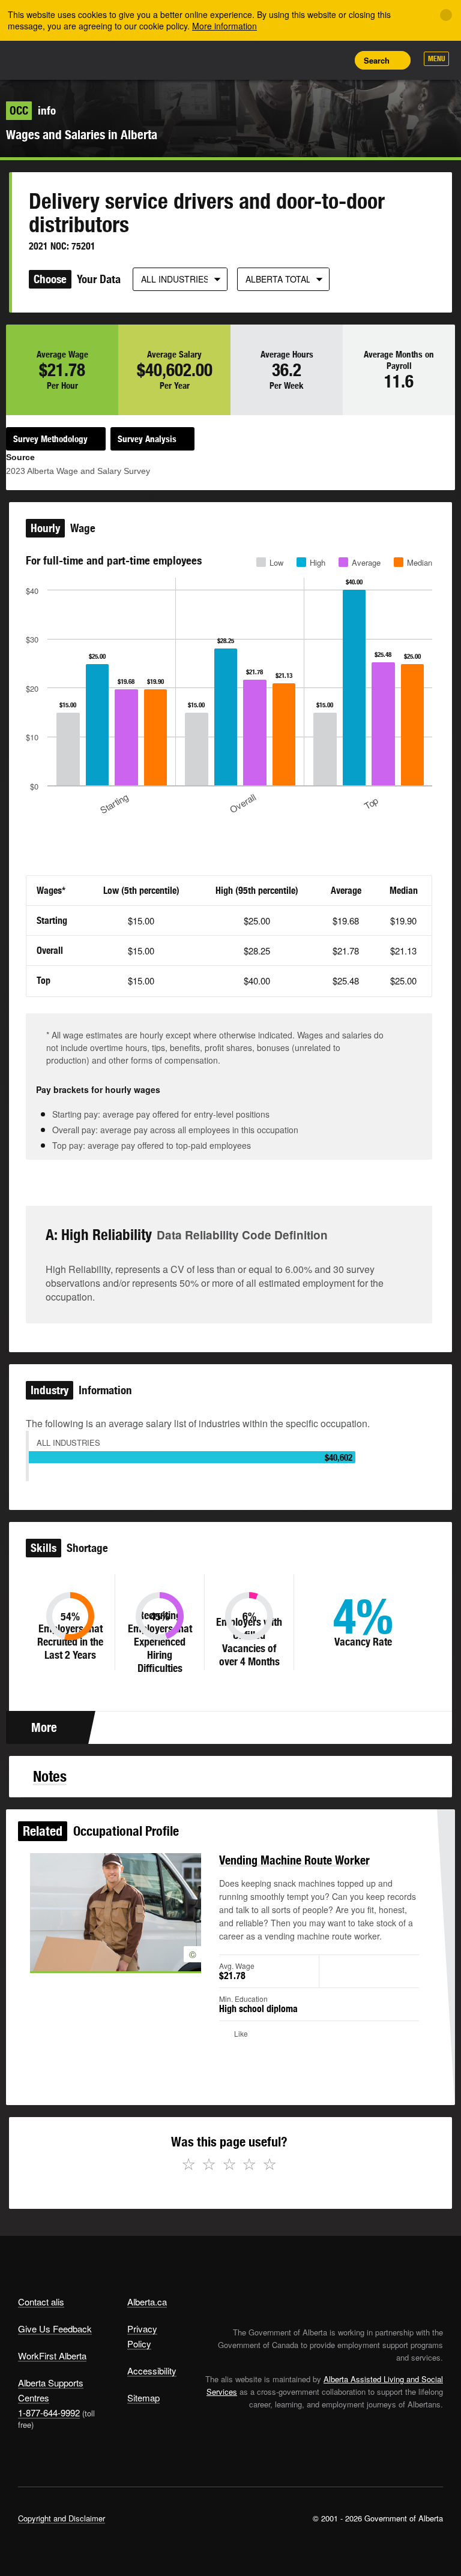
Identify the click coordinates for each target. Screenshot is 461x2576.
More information (224, 26)
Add (282, 60)
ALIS (98, 59)
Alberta (41, 59)
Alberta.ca (147, 2302)
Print (336, 60)
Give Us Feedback (55, 2329)
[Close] (446, 15)
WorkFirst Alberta (52, 2356)
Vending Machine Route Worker (294, 1860)
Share (255, 60)
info (33, 110)
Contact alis (41, 2302)
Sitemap (143, 2398)
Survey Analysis (147, 439)
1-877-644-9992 (49, 2413)
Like (309, 59)
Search (377, 60)
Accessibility (152, 2371)
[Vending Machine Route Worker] (116, 1912)
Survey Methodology (50, 439)
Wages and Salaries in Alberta (82, 135)
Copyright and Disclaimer (62, 2518)
